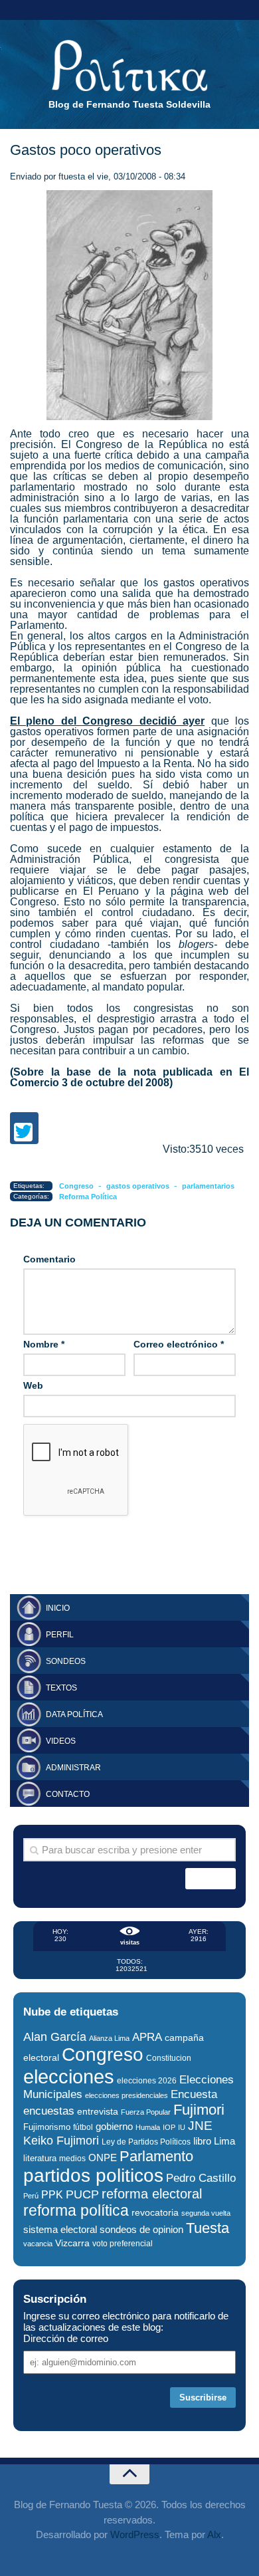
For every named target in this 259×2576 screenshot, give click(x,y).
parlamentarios (208, 1186)
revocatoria (155, 2212)
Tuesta (208, 2228)
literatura (40, 2158)
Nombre (44, 1344)
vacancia (38, 2244)
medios (72, 2159)
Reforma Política (88, 1197)
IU (182, 2127)
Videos (61, 1741)
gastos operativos (138, 1186)
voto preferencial (123, 2244)
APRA (147, 2037)
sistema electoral (60, 2229)
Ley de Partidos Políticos (146, 2142)
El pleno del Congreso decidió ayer (107, 721)
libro (202, 2141)
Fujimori (199, 2110)
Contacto (68, 1794)
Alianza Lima (109, 2038)
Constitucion (169, 2058)
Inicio (58, 1608)
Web (33, 1385)
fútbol (83, 2127)
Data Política (74, 1714)
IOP (169, 2127)
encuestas (49, 2111)
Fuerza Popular (146, 2112)
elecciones (69, 2076)
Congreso (76, 1186)
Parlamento (156, 2156)
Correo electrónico (179, 1344)
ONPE (103, 2158)
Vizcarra (72, 2243)
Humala (148, 2127)
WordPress (135, 2534)
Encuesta (194, 2094)
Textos (61, 1688)
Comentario (49, 1259)
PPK (52, 2195)
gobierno (114, 2126)
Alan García (55, 2037)
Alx (214, 2534)
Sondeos (66, 1661)
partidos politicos (93, 2175)
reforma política (76, 2210)
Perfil (60, 1635)
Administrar (73, 1768)
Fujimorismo (47, 2127)
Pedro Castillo (201, 2178)
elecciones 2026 (147, 2081)
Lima (224, 2141)
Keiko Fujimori (61, 2140)
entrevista (98, 2112)
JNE (200, 2126)
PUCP (82, 2194)
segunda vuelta (206, 2213)
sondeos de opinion (141, 2230)
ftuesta (72, 176)
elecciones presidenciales (127, 2095)
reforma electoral (152, 2194)
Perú (31, 2196)
